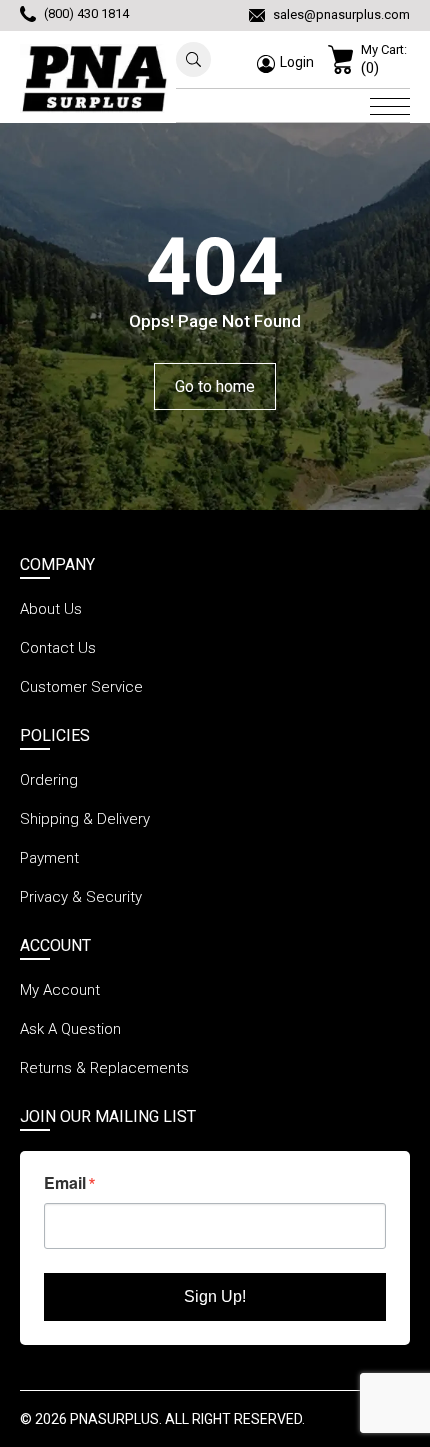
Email (65, 1183)
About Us (51, 609)
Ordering (49, 780)
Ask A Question (70, 1029)
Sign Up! (215, 1296)
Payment (49, 858)
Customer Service (81, 687)
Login (297, 62)
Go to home (215, 386)
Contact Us (58, 648)
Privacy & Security (81, 897)
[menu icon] (390, 104)
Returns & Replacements (104, 1068)
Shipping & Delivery (85, 819)
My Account (60, 990)
